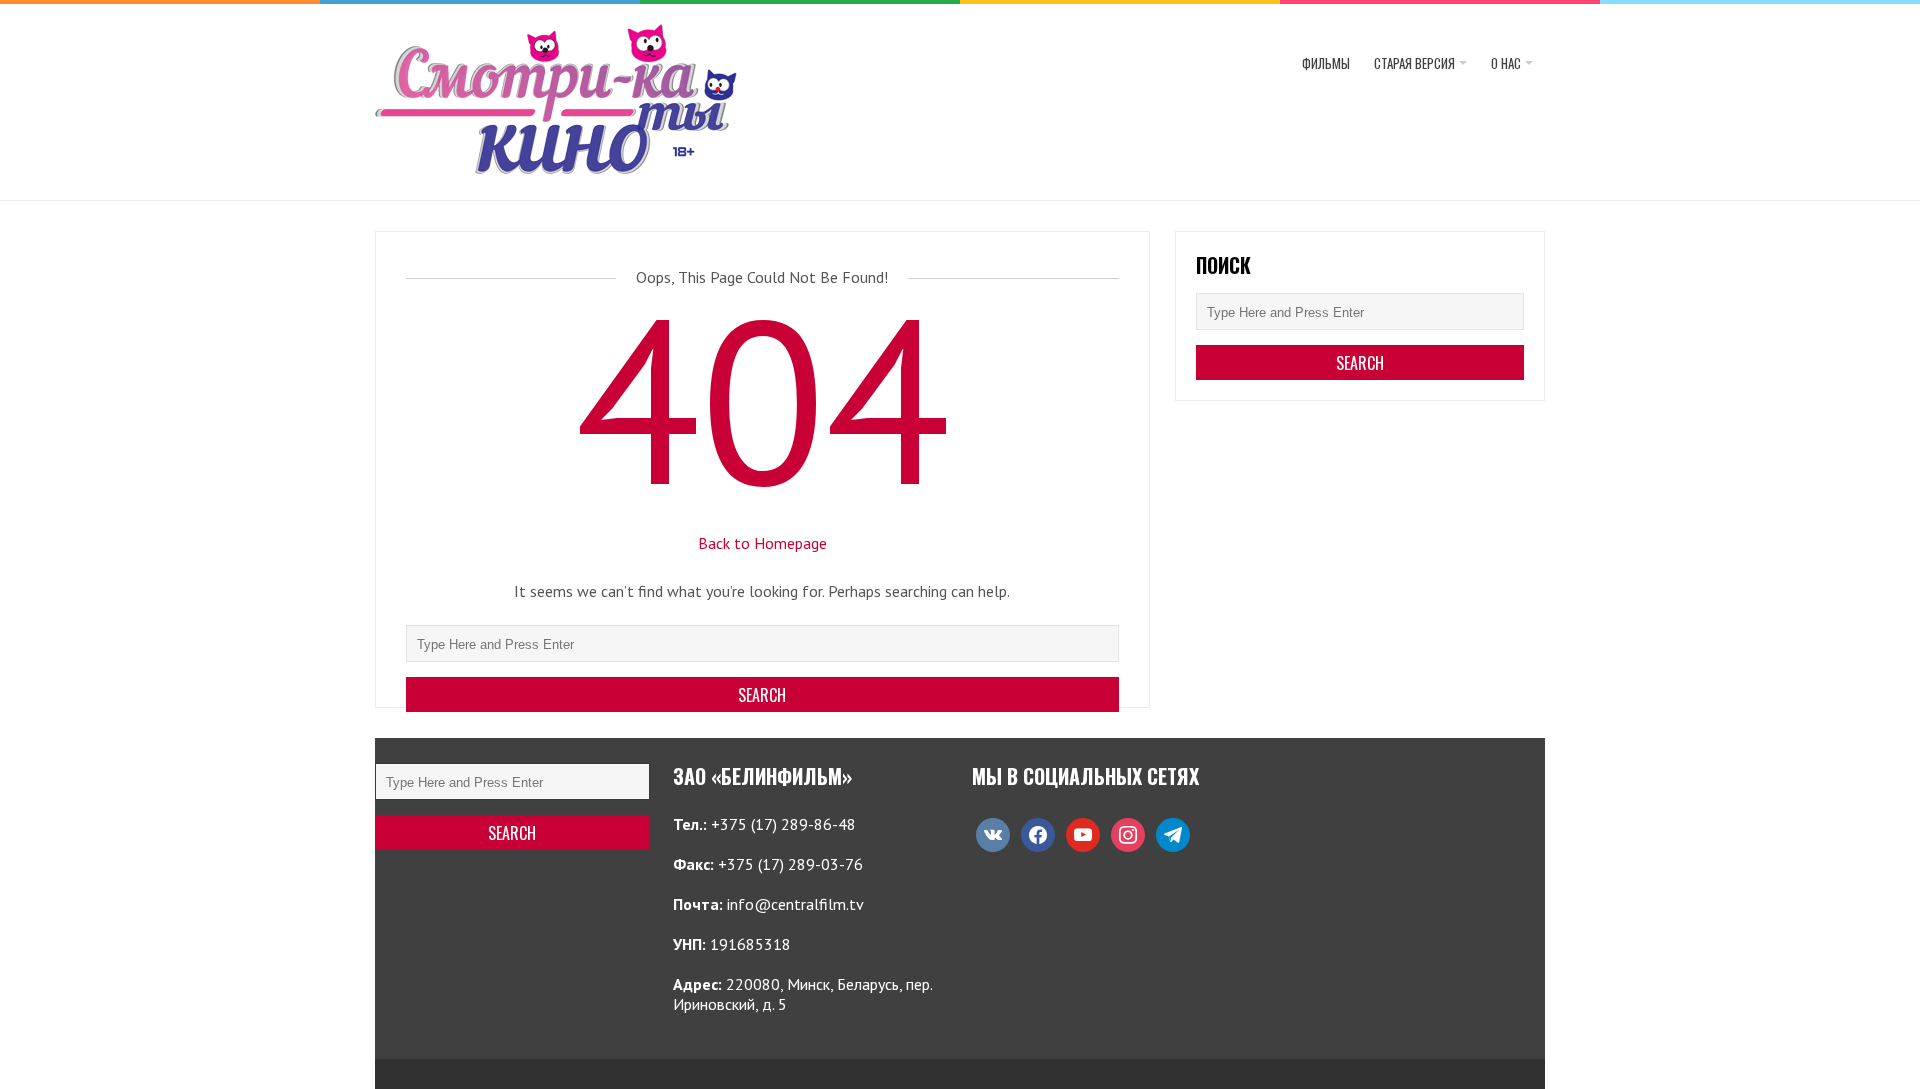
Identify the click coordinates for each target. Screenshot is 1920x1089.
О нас (1506, 63)
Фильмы (1326, 63)
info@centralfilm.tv (795, 904)
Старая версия (1414, 63)
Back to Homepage (762, 543)
